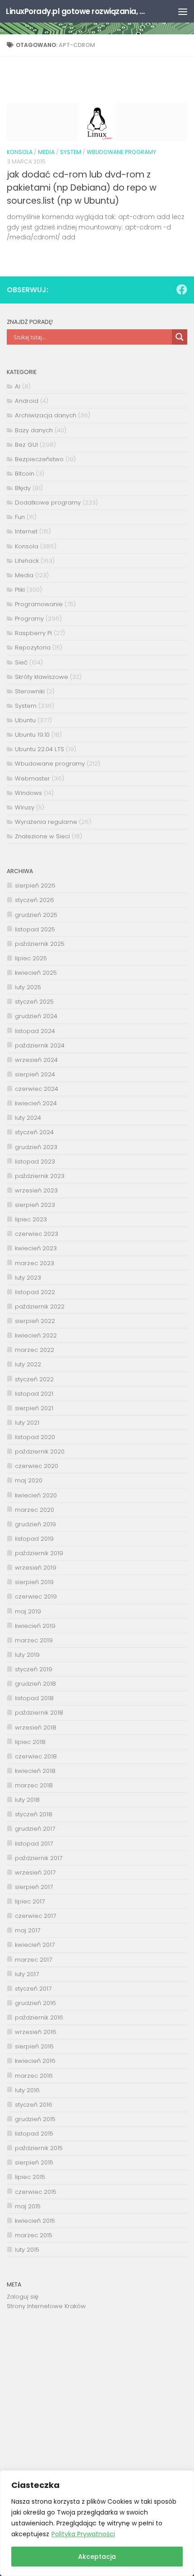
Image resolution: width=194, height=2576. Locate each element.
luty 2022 (28, 1364)
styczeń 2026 (35, 900)
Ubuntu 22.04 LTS (39, 749)
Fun (20, 517)
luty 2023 (28, 1278)
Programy (29, 619)
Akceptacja (97, 2557)
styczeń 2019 (34, 1669)
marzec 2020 (35, 1510)
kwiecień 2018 (35, 1771)
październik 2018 (39, 1713)
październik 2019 (39, 1553)
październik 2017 (39, 1858)
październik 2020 (40, 1452)
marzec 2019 (34, 1640)
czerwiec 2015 (36, 2192)
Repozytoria (33, 648)
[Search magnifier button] (180, 337)
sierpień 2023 (35, 1205)
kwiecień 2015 (35, 2221)
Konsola (20, 152)
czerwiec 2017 (35, 1916)
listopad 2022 (35, 1292)
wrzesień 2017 (35, 1872)
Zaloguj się (23, 2297)
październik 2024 (40, 1045)
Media (46, 152)
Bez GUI (26, 445)
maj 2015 (28, 2206)
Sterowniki (30, 691)
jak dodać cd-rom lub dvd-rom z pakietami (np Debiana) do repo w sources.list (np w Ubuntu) (82, 188)
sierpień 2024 (35, 1074)
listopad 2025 (35, 929)
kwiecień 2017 (35, 1945)
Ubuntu (25, 720)
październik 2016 (39, 2017)
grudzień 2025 (36, 915)
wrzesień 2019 (36, 1568)
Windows (28, 793)
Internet (26, 531)
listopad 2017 (34, 1844)
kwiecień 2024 (36, 1103)
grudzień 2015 (35, 2119)
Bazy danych (34, 430)
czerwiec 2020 (37, 1466)
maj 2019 (28, 1611)
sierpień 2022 (35, 1321)
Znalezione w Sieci (42, 836)
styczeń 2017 (33, 1989)
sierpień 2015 (34, 2162)
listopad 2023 (35, 1162)
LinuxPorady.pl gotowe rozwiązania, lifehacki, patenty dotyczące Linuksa (76, 11)
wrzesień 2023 (36, 1190)
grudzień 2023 (36, 1147)
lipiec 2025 (31, 958)
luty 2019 (27, 1655)
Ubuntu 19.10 (32, 735)
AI (18, 386)
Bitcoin (25, 474)
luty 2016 (27, 2090)
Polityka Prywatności (83, 2534)
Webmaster (32, 778)
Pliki (20, 590)
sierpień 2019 (34, 1582)
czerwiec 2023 (37, 1234)
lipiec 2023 (31, 1219)
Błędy (23, 488)
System (71, 152)
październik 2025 (40, 944)
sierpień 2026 (35, 886)
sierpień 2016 (34, 2046)
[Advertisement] (97, 2397)
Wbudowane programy (121, 152)
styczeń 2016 (34, 2105)
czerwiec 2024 (37, 1089)
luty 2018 (27, 1800)
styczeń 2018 (34, 1814)
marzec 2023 (35, 1263)
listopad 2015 (34, 2134)
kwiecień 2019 (35, 1626)
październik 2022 (40, 1307)
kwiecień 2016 (35, 2061)
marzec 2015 (34, 2235)
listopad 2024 (35, 1031)
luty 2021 (27, 1423)
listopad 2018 (34, 1698)
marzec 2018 (34, 1785)
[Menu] (183, 11)
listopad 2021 (34, 1394)
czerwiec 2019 (36, 1597)
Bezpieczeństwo (39, 459)
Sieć (21, 662)
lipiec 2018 (30, 1742)
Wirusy (25, 807)
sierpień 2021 (34, 1408)
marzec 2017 (33, 1960)
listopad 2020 (35, 1437)
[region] (97, 2523)
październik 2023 (40, 1176)
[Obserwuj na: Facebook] (182, 290)
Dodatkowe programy (48, 503)
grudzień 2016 (35, 2003)
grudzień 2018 (35, 1684)
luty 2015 (27, 2250)
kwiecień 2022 (36, 1335)
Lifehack (27, 561)
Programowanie (39, 604)
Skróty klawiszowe (42, 677)
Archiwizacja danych (46, 415)
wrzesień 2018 (36, 1727)
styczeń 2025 (34, 1002)
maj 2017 (28, 1930)
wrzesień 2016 (36, 2032)
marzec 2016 (34, 2076)
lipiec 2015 (30, 2177)
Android (27, 401)
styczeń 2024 (34, 1132)
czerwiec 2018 (36, 1756)
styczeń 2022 (34, 1379)
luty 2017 (27, 1974)
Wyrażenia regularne (46, 822)
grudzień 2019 (35, 1524)
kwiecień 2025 (36, 973)
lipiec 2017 (30, 1901)
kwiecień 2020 (36, 1495)
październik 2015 (39, 2148)
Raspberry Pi (33, 633)
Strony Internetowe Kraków (46, 2306)
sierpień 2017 (34, 1887)
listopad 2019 (34, 1539)
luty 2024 (28, 1118)
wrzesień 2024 (36, 1060)
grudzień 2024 (36, 1016)
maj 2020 (29, 1480)
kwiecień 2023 (36, 1248)
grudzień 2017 (35, 1829)
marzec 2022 (35, 1350)
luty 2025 (28, 987)
